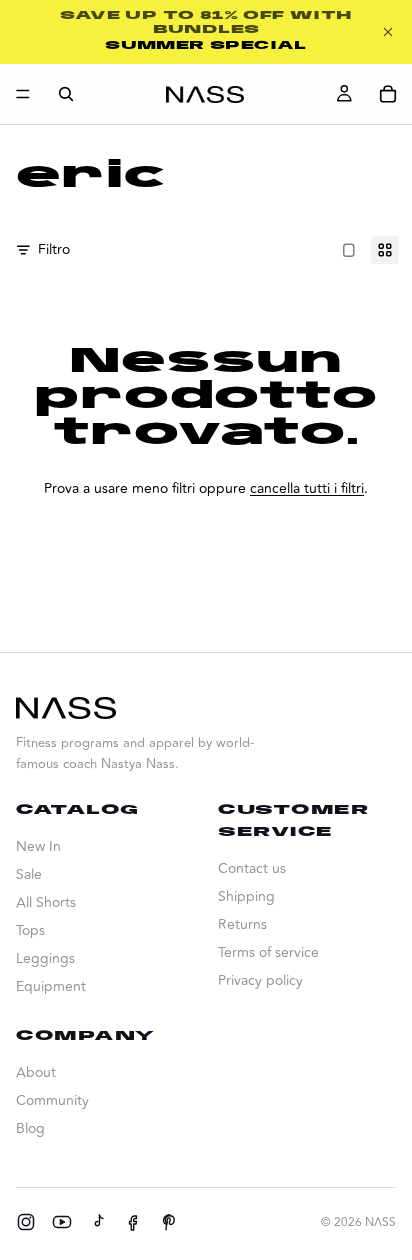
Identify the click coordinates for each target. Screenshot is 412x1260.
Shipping (246, 896)
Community (52, 1100)
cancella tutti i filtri (307, 488)
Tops (30, 930)
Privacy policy (260, 980)
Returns (242, 924)
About (36, 1072)
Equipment (51, 986)
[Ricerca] (66, 94)
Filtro (54, 249)
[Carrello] (388, 94)
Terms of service (268, 952)
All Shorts (46, 902)
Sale (29, 874)
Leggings (45, 958)
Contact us (252, 868)
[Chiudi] (388, 32)
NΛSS (380, 1222)
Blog (30, 1128)
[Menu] (23, 94)
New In (38, 846)
